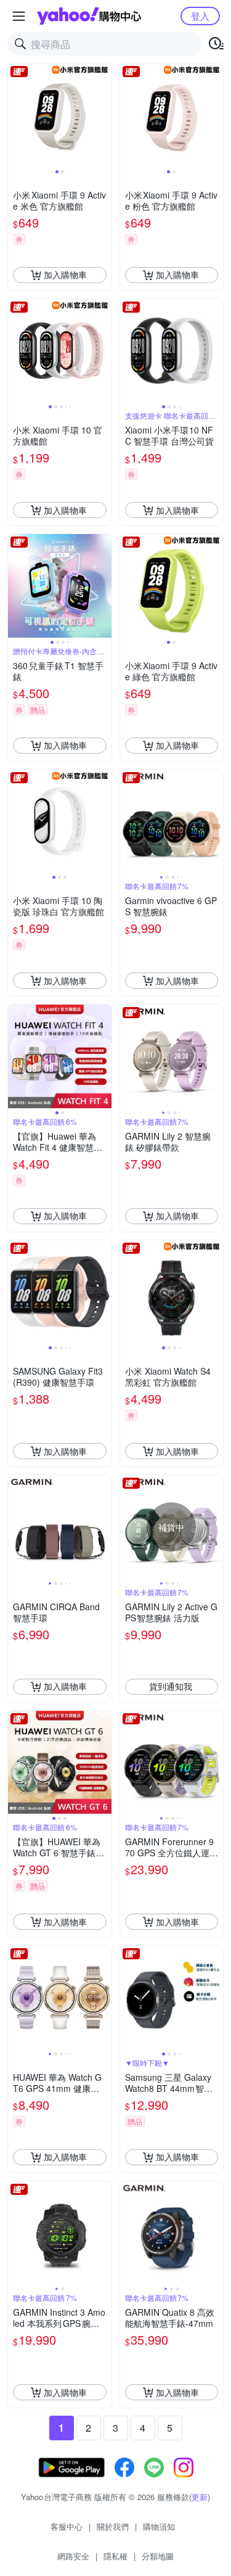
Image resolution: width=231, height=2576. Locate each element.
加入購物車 (65, 274)
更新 (200, 2497)
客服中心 (67, 2526)
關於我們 (113, 2526)
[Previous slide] (16, 115)
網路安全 (73, 2556)
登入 (200, 16)
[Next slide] (103, 115)
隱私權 (115, 2556)
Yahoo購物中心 (89, 16)
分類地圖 (158, 2556)
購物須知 (159, 2526)
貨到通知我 (171, 1686)
